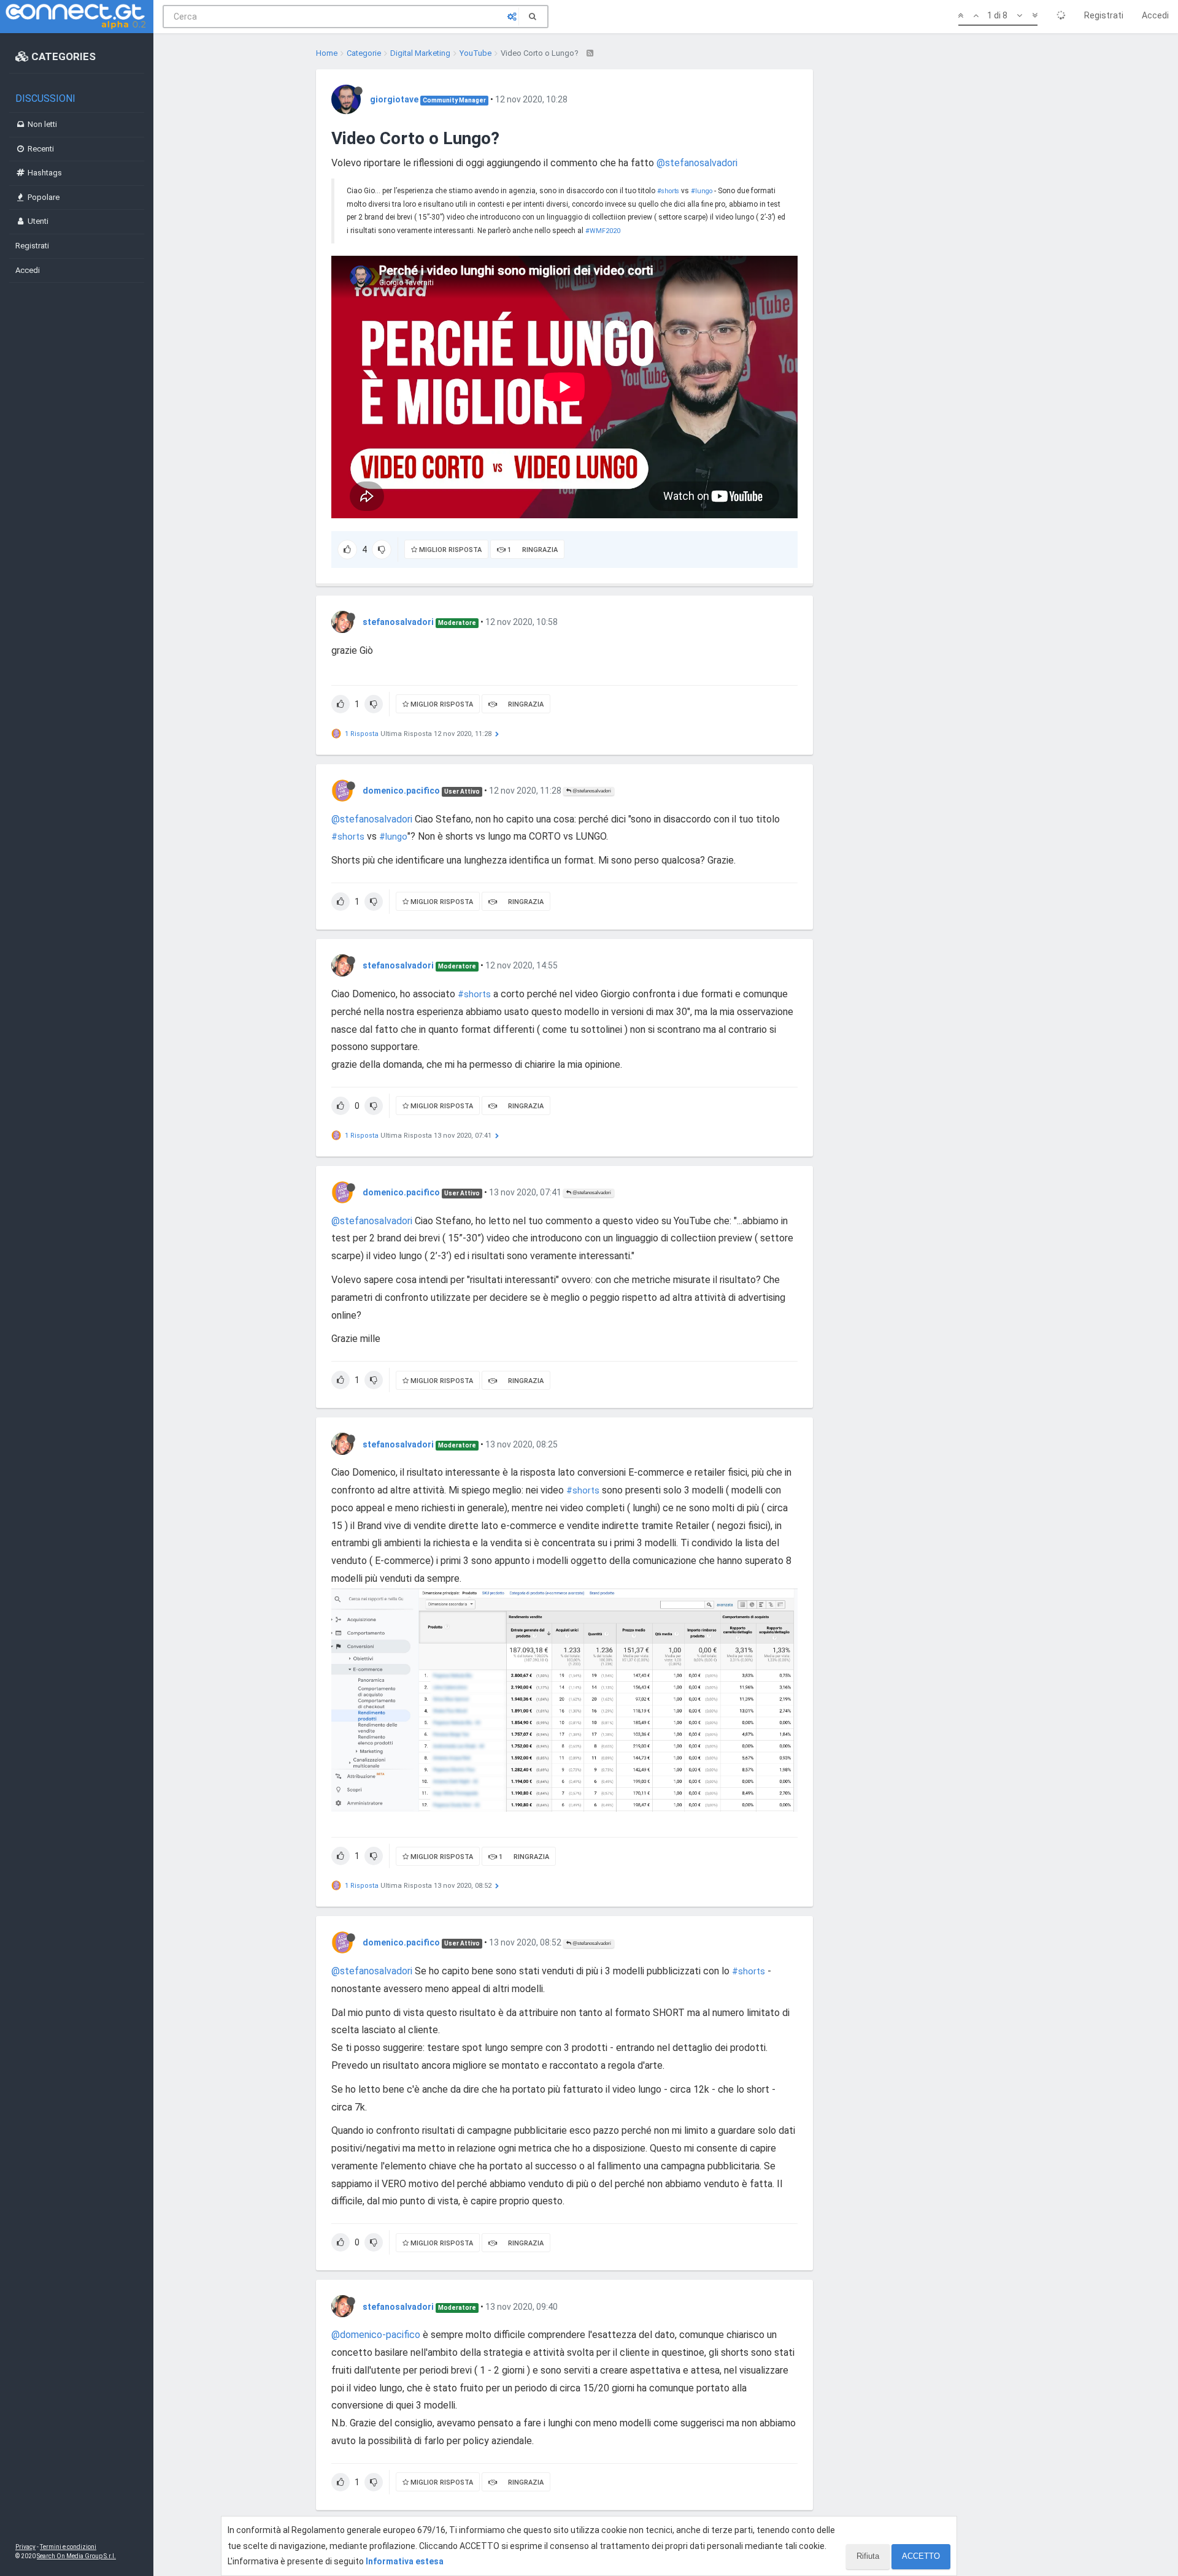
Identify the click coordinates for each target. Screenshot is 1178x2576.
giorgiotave (394, 99)
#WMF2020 (603, 231)
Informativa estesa (405, 2561)
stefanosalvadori (398, 622)
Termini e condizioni (68, 2547)
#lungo (702, 191)
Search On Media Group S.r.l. (76, 2556)
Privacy (25, 2547)
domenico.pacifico (401, 791)
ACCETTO (921, 2556)
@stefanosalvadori (697, 163)
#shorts (668, 191)
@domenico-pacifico (376, 2335)
